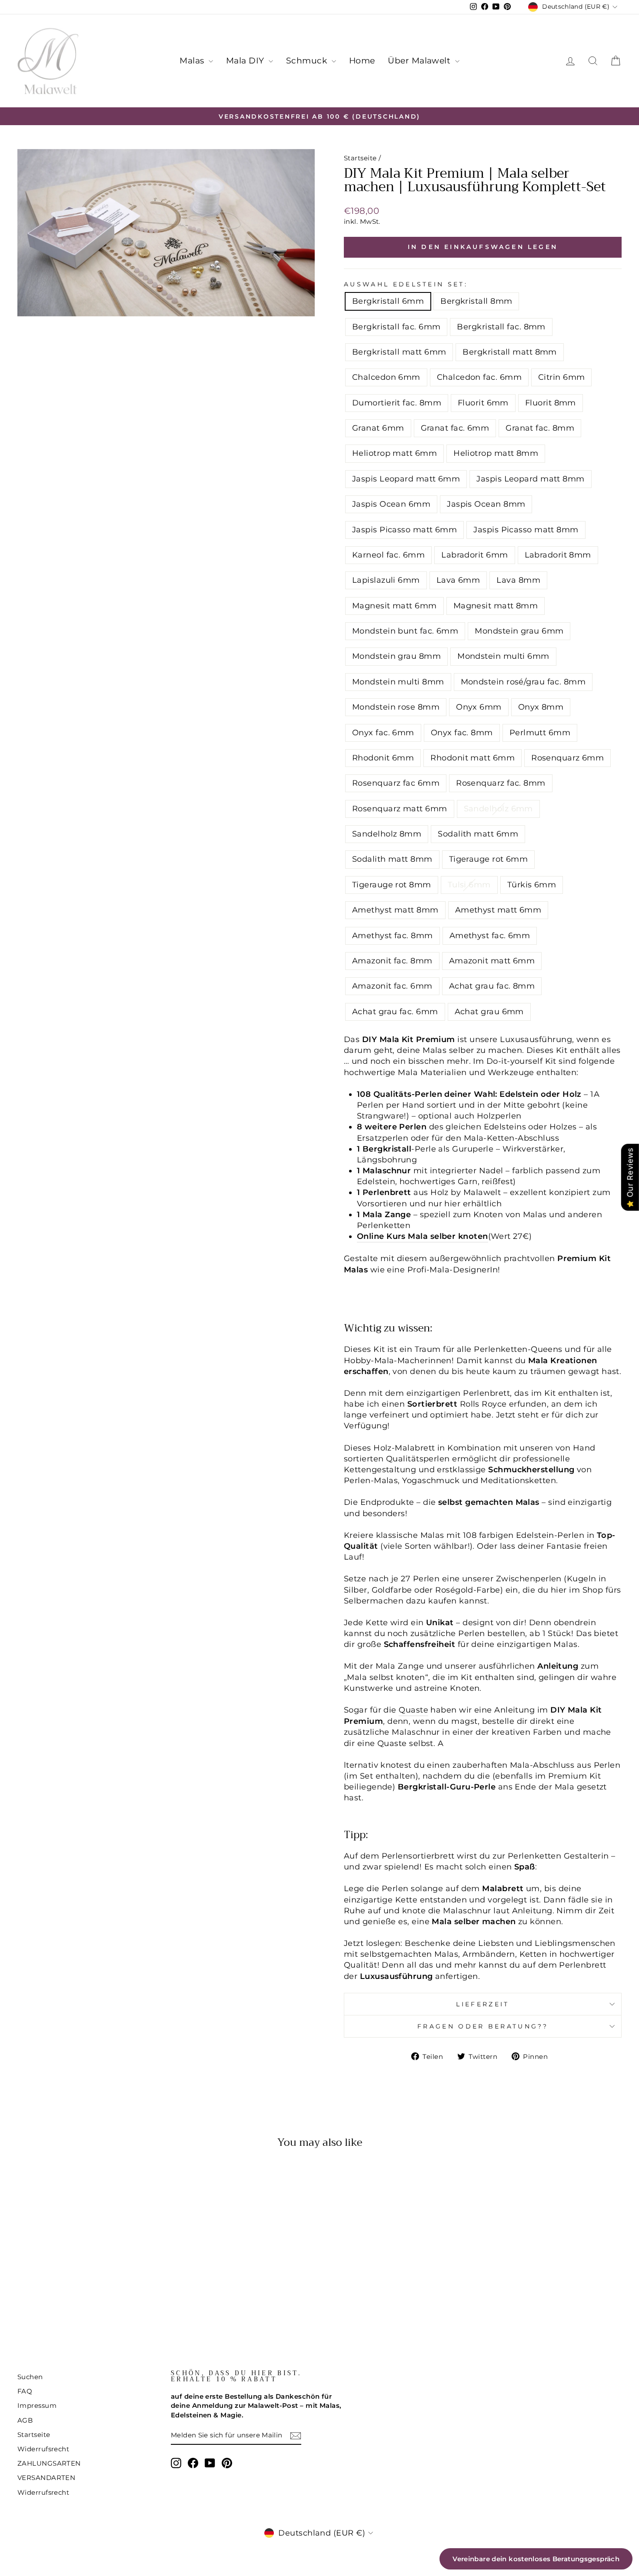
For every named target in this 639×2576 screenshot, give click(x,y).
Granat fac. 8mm (540, 428)
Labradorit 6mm (474, 555)
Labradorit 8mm (558, 555)
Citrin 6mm (562, 377)
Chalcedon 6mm (386, 377)
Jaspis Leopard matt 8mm (530, 479)
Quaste (413, 1710)
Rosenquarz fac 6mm (396, 783)
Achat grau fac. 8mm (492, 986)
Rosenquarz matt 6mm (400, 809)
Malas (193, 61)
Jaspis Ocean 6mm (391, 504)
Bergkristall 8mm (476, 301)
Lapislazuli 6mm (386, 580)
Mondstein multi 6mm (503, 656)
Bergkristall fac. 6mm (396, 327)
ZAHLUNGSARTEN (49, 2463)
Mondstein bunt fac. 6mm (405, 631)
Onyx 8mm (541, 707)
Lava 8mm (518, 580)
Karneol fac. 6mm (388, 555)
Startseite (360, 158)
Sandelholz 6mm (498, 809)
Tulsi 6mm (469, 885)
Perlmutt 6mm (540, 733)
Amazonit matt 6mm (492, 961)
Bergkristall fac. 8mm (501, 327)
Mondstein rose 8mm (396, 707)
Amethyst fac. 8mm (393, 936)
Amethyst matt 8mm (395, 910)
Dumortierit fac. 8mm (397, 403)
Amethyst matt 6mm (498, 910)
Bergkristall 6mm (388, 301)
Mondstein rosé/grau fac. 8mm (523, 682)
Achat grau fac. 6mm (395, 1012)
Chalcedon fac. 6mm (479, 377)
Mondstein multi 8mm (398, 682)
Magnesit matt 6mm (394, 606)
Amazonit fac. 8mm (392, 961)
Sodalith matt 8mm (392, 859)
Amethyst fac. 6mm (490, 936)
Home (362, 61)
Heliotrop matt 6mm (394, 453)
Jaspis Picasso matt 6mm (404, 530)
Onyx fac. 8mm (462, 733)
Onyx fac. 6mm (383, 733)
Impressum (37, 2405)
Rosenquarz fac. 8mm (501, 783)
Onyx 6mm (479, 707)
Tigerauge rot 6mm (489, 859)
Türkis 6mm (532, 885)
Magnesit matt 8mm (496, 606)
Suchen (30, 2377)
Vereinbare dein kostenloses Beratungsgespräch (536, 2559)
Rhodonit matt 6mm (473, 758)
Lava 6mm (458, 580)
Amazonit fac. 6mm (392, 986)
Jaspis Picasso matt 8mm (526, 530)
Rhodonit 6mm (383, 758)
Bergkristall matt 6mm (399, 352)
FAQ (25, 2391)
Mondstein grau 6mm (519, 631)
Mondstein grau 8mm (396, 656)
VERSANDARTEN (46, 2478)
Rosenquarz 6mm (567, 758)
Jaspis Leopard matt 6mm (406, 479)
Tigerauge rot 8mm (392, 885)
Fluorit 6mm (483, 403)
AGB (25, 2420)
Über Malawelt (420, 61)
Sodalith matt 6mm (478, 834)
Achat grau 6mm (489, 1012)
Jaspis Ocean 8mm (486, 504)
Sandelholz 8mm (387, 834)
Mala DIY (246, 61)
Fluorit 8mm (551, 403)
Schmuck (308, 61)
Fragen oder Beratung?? (483, 2026)
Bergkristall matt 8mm (509, 352)
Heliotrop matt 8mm (496, 453)
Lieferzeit (483, 2004)
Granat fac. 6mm (455, 428)
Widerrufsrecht (43, 2449)
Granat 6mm (378, 428)
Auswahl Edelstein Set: (406, 284)
